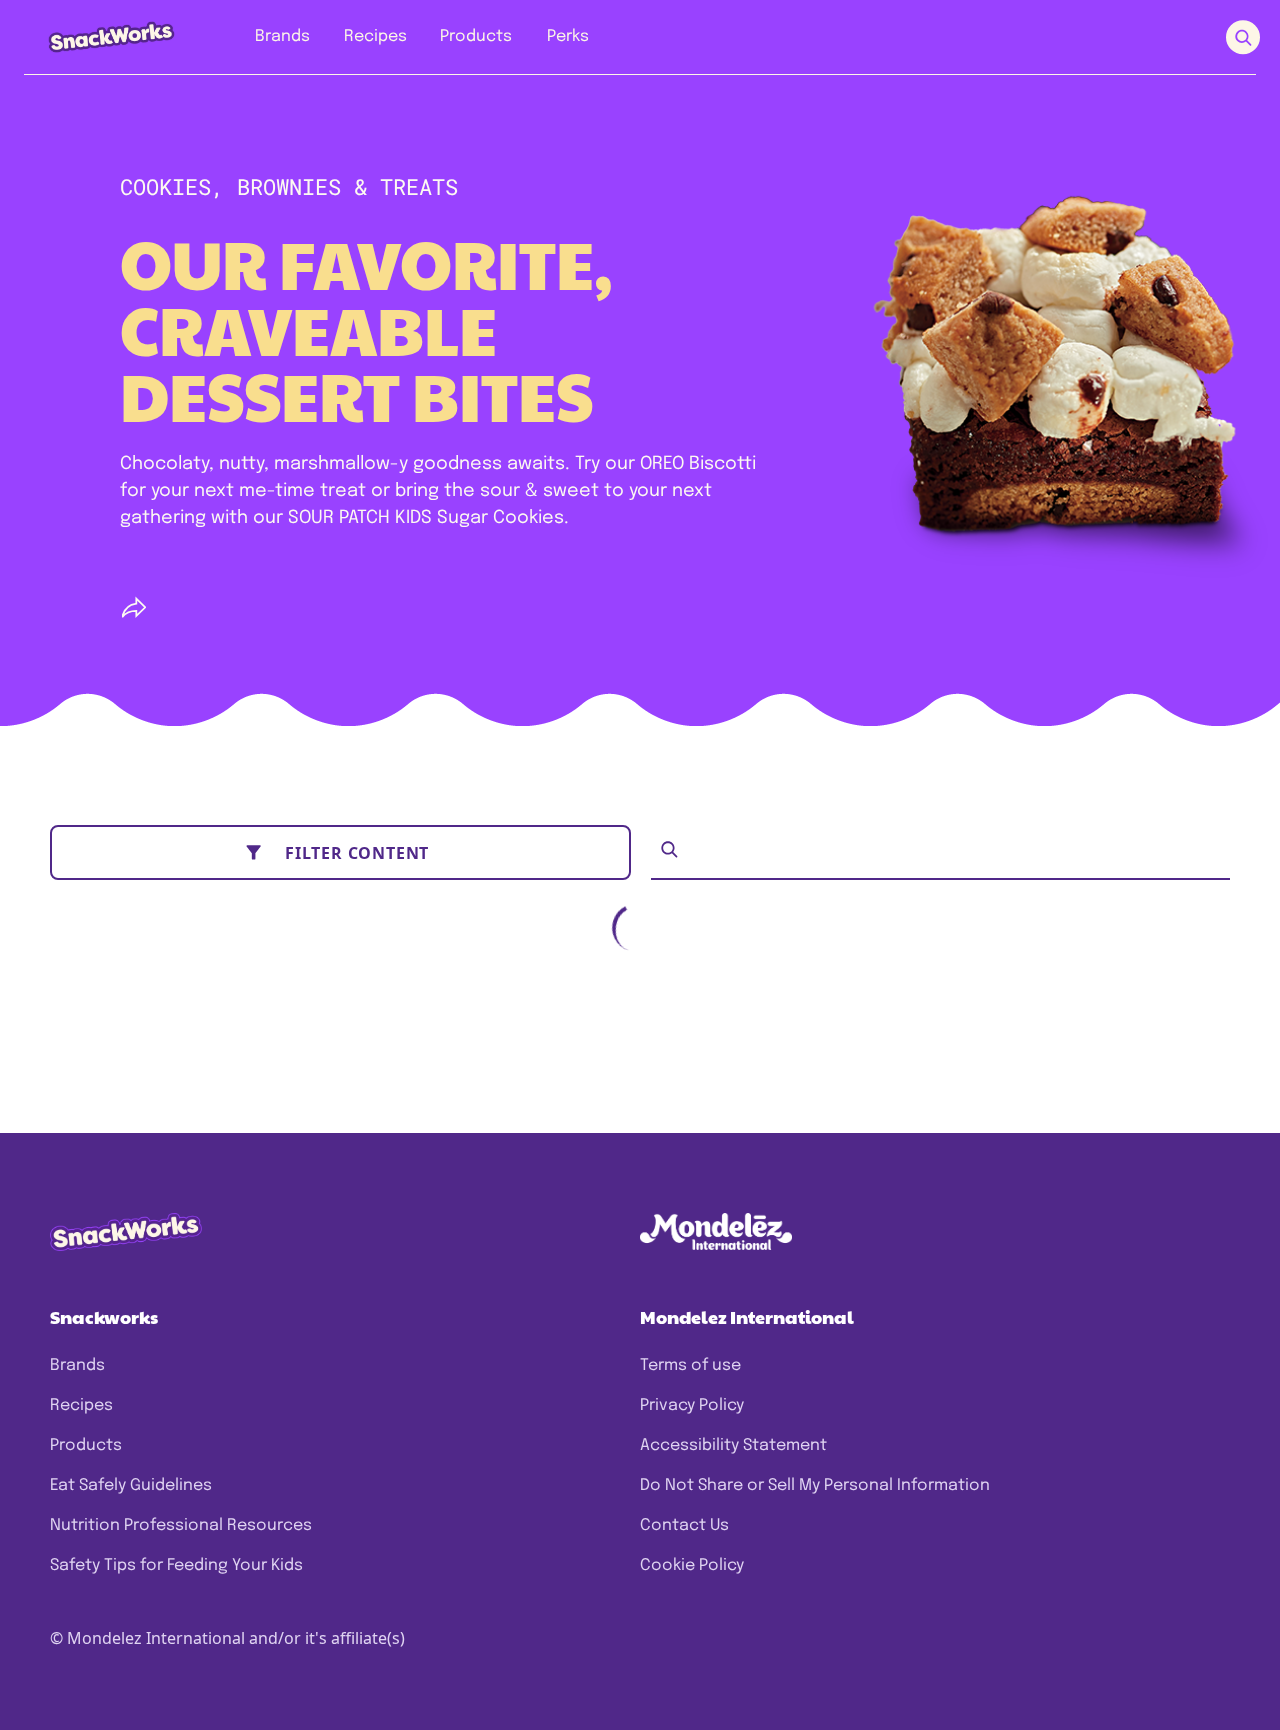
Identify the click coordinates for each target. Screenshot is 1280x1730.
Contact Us (684, 1525)
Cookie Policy (692, 1565)
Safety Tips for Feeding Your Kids (176, 1565)
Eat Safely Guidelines (131, 1485)
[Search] (669, 849)
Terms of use (690, 1365)
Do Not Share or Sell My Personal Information (815, 1485)
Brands (77, 1365)
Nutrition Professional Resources (181, 1525)
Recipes (81, 1405)
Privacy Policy (692, 1405)
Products (86, 1445)
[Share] (134, 608)
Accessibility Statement (733, 1445)
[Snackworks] (97, 36)
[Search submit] (1243, 37)
